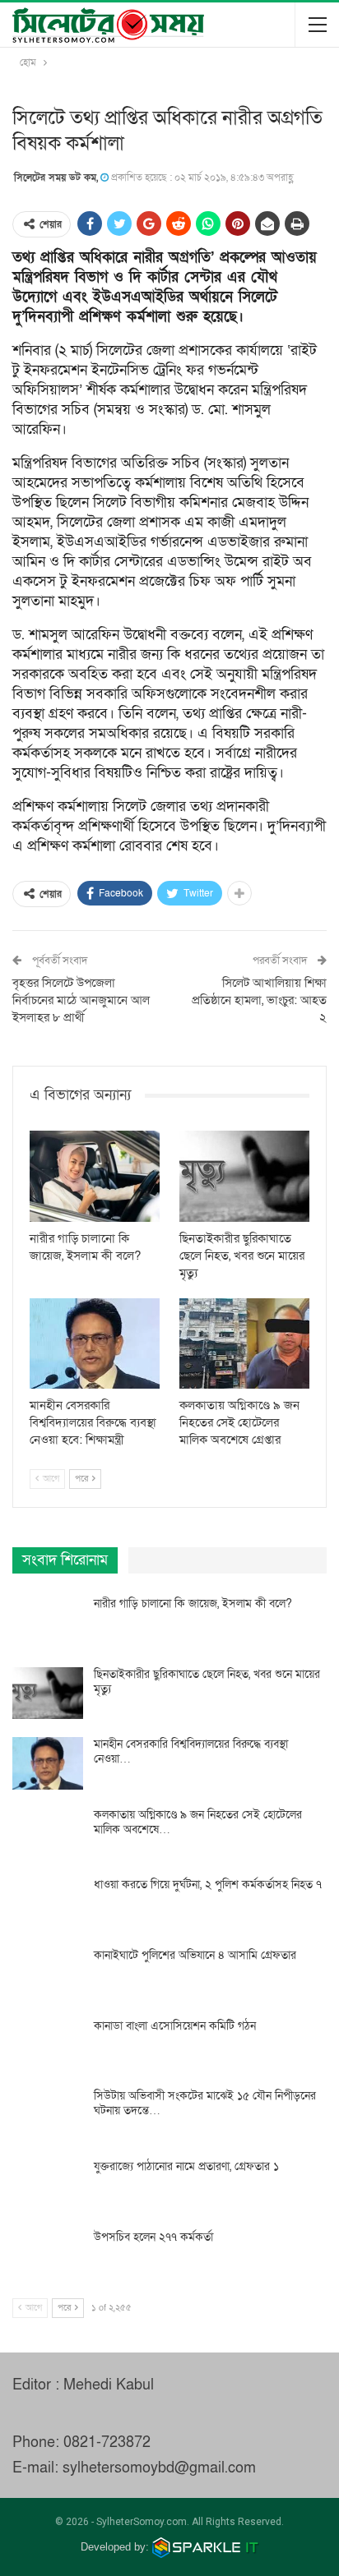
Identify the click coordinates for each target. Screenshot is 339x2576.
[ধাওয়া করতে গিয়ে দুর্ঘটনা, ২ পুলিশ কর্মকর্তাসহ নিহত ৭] (48, 1904)
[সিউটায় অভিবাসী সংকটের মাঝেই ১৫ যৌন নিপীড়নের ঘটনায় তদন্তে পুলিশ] (48, 2115)
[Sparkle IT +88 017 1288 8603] (206, 2547)
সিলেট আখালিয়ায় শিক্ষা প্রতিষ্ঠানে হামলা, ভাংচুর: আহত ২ (259, 1000)
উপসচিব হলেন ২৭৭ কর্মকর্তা (153, 2237)
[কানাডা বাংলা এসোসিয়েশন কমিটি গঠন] (48, 2045)
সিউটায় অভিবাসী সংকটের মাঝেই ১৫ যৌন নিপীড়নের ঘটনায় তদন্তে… (205, 2103)
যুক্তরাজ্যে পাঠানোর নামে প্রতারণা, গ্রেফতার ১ (186, 2166)
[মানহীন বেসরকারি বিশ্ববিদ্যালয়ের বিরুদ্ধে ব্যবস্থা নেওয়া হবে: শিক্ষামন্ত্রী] (95, 1344)
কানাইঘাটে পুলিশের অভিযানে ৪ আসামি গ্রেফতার (195, 1955)
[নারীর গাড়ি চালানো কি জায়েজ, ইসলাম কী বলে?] (95, 1176)
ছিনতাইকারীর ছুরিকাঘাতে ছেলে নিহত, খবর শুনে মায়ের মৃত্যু (207, 1682)
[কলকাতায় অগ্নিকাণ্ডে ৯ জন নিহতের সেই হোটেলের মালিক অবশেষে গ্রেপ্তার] (244, 1344)
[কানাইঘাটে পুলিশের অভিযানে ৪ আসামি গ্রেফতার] (48, 1975)
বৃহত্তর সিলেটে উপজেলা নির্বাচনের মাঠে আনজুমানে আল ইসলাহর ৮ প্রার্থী (81, 1000)
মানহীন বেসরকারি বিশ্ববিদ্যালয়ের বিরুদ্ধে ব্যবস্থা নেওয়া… (191, 1751)
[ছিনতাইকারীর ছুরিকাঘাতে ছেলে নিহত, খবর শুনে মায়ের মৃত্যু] (244, 1176)
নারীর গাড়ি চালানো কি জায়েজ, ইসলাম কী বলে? (193, 1604)
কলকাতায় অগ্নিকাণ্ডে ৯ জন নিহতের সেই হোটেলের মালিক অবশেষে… (198, 1822)
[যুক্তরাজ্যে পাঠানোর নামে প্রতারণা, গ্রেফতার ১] (48, 2186)
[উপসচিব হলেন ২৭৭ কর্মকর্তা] (48, 2256)
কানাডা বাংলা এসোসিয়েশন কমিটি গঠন (175, 2026)
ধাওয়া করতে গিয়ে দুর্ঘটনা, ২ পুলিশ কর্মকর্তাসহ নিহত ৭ (208, 1885)
